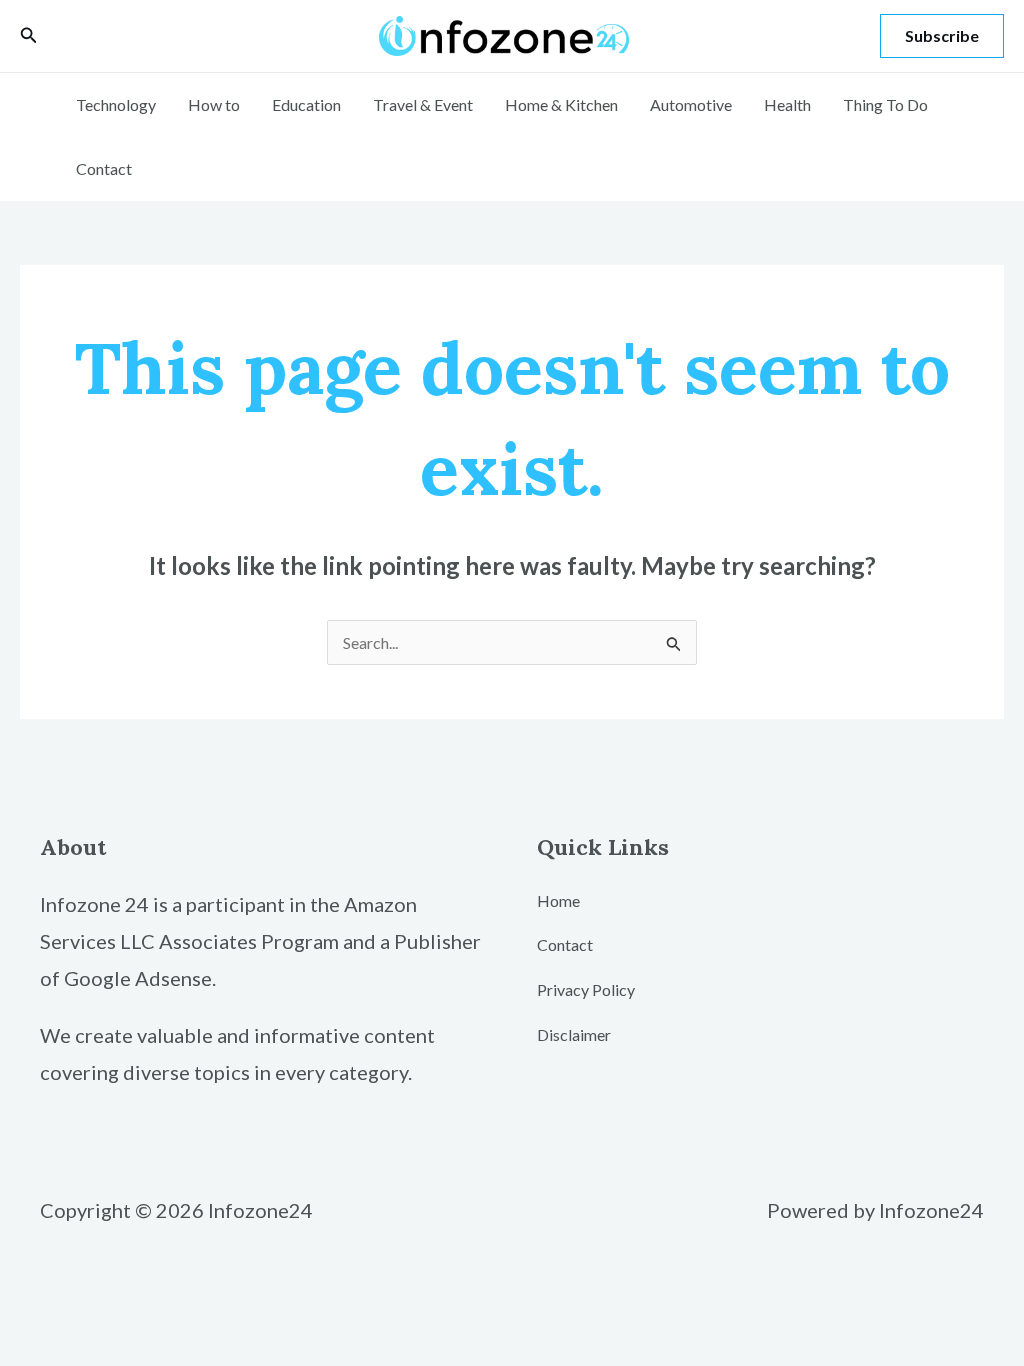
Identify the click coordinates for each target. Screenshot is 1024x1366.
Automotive (691, 104)
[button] (29, 35)
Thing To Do (885, 104)
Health (787, 104)
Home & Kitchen (561, 104)
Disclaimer (574, 1034)
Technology (116, 104)
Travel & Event (423, 104)
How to (214, 104)
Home (558, 900)
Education (306, 104)
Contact (104, 168)
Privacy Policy (586, 989)
